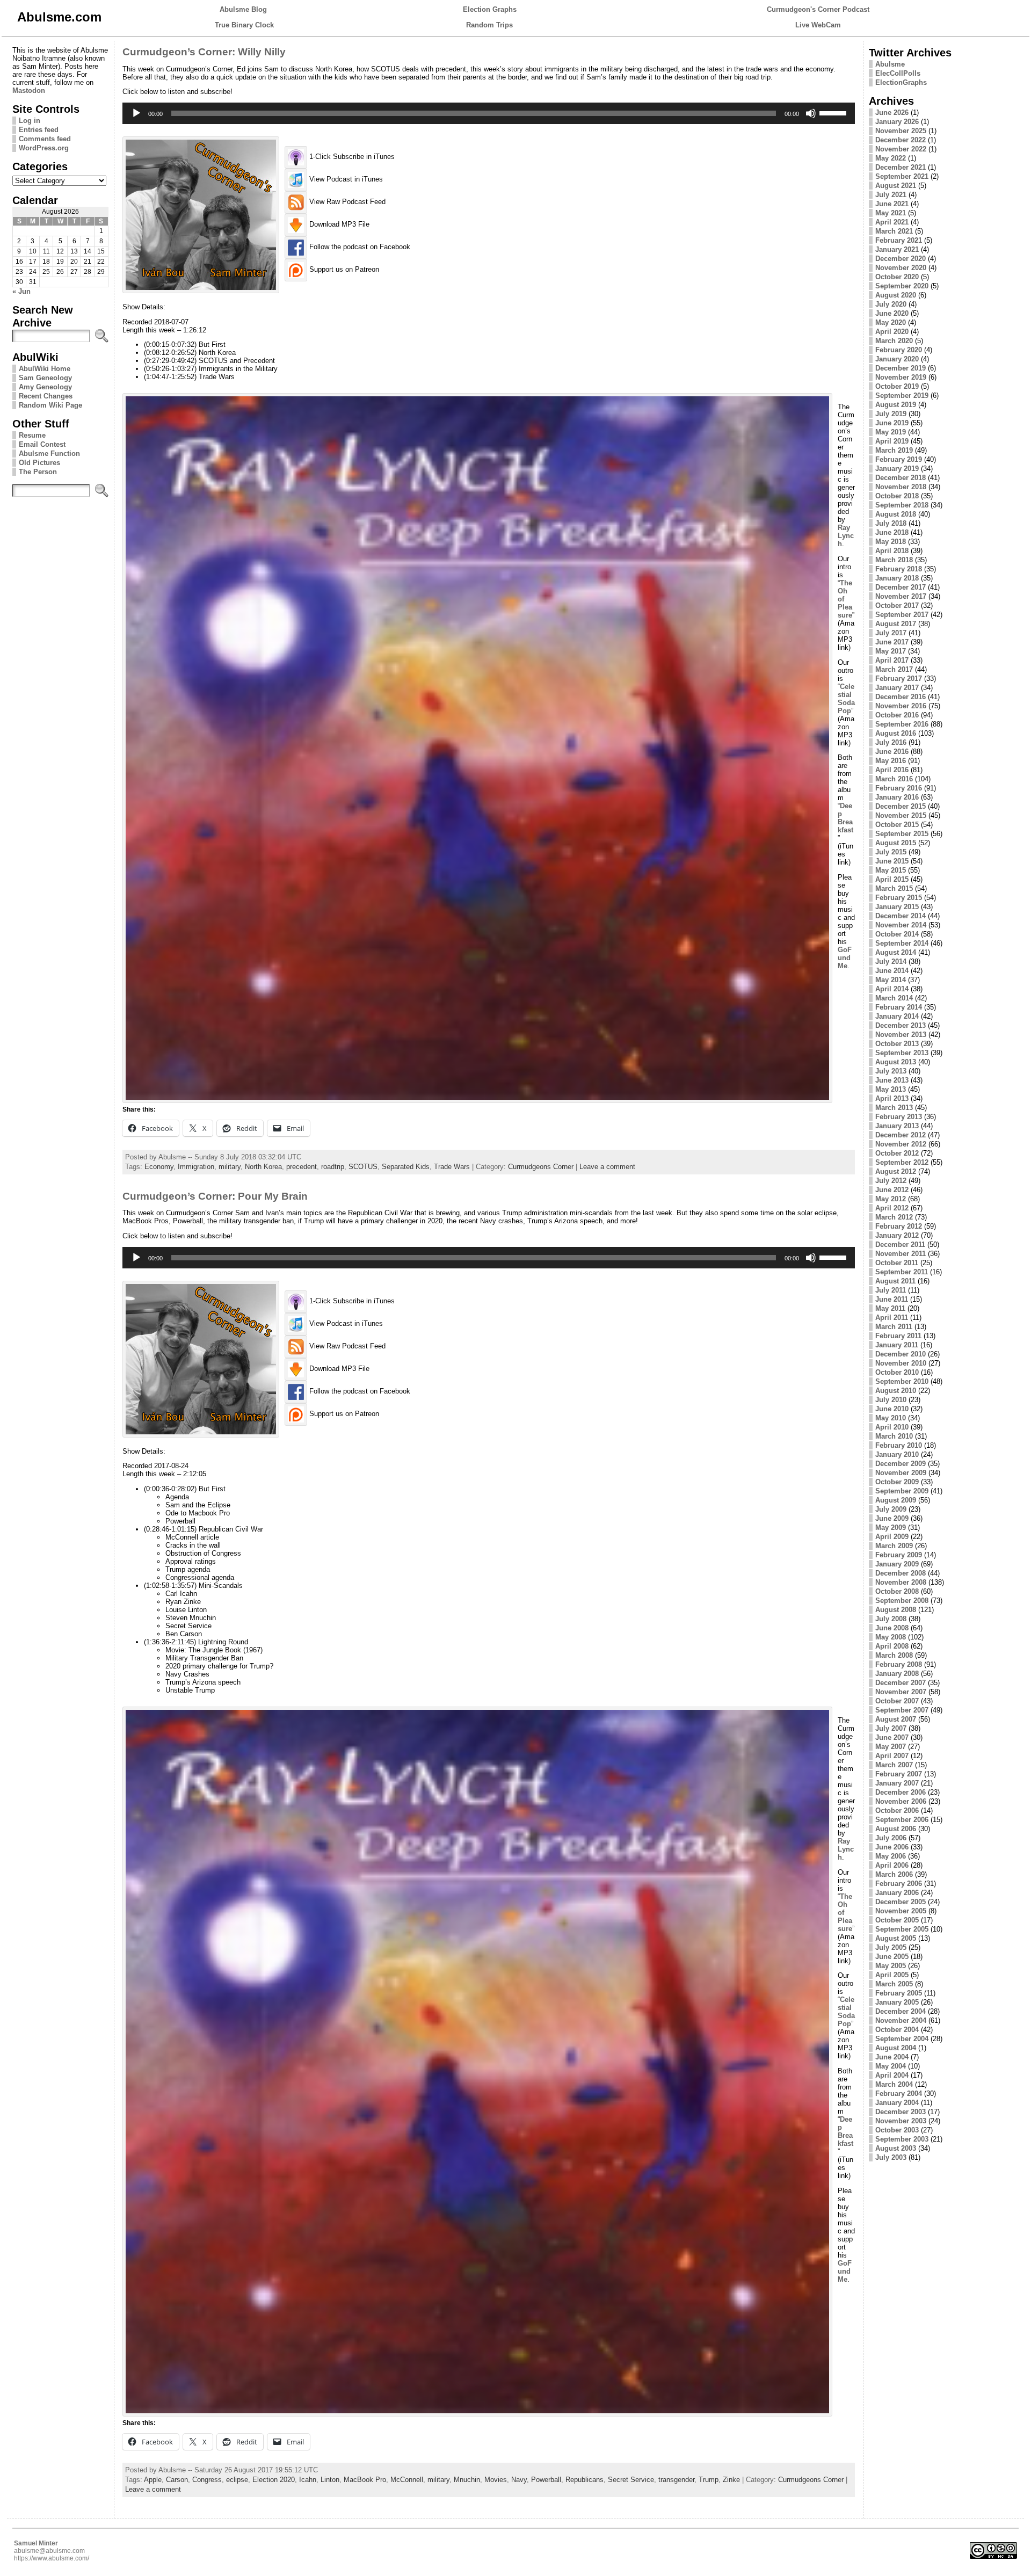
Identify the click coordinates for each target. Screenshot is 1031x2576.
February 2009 (899, 1555)
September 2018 (902, 505)
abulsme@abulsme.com (49, 2551)
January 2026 (897, 122)
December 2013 (901, 1025)
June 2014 (892, 971)
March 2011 (894, 1327)
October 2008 (897, 1591)
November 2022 (901, 149)
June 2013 (892, 1080)
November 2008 (901, 1582)
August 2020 (896, 295)
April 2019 (892, 441)
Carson (177, 2480)
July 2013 (891, 1071)
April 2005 (892, 1975)
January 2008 (897, 1674)
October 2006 (897, 1811)
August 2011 (895, 1281)
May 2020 (891, 322)
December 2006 (901, 1792)
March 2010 (894, 1436)
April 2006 (892, 1865)
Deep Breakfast (845, 818)
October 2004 (897, 2030)
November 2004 (901, 2020)
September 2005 (902, 1929)
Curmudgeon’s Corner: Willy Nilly (204, 52)
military (230, 1167)
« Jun (21, 291)
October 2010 (897, 1372)
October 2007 (897, 1701)
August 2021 (896, 186)
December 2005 (901, 1902)
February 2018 (899, 569)
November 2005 (901, 1911)
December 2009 (901, 1464)
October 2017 (897, 605)
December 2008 (901, 1573)
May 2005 (891, 1966)
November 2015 (901, 815)
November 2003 (901, 2121)
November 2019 (901, 377)
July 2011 (891, 1290)
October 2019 (897, 386)
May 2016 (891, 761)
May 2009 (891, 1528)
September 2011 (902, 1272)
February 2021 (899, 240)
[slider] (834, 112)
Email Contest (42, 444)
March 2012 (894, 1217)
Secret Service (631, 2480)
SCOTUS (363, 1167)
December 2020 (901, 259)
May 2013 (891, 1089)
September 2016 (902, 724)
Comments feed (45, 139)
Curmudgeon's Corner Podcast (818, 9)
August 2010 (896, 1391)
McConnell (407, 2480)
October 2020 (897, 277)
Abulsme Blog (243, 9)
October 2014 (897, 934)
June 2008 (892, 1628)
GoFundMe (845, 958)
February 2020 (899, 350)
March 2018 (894, 560)
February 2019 (899, 459)
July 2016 (891, 742)
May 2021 (891, 213)
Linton (330, 2480)
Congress (207, 2480)
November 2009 (901, 1473)
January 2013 (897, 1126)
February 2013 (899, 1117)
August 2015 (896, 843)
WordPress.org (44, 148)
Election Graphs (490, 9)
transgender (676, 2480)
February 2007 (899, 1774)
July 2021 (891, 195)
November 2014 (901, 925)
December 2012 (901, 1135)
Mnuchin (467, 2480)
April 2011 (892, 1318)
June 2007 (892, 1737)
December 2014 (901, 916)
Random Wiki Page (50, 405)
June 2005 (892, 1957)
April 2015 (892, 879)
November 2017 (901, 596)
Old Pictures (39, 463)
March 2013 (894, 1108)
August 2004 (896, 2048)
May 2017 (891, 651)
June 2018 (892, 532)
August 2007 (896, 1719)
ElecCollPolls (898, 73)
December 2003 (901, 2112)
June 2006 (892, 1847)
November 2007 (901, 1692)
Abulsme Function (49, 453)
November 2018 (901, 487)
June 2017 (892, 642)
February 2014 (899, 1007)
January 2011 (897, 1345)
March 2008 (894, 1655)
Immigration (196, 1167)
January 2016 (897, 797)
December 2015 (901, 806)
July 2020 (891, 304)
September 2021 (902, 176)
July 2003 (891, 2157)
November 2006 (901, 1801)
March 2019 (894, 450)
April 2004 (892, 2075)
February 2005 (899, 1993)
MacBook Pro (365, 2480)
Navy (519, 2480)
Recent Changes (46, 396)
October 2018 (897, 496)
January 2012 (897, 1235)
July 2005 (891, 1947)
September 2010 (902, 1381)
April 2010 (892, 1427)
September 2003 (902, 2139)
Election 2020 (274, 2480)
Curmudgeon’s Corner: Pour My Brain (215, 1196)
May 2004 (891, 2066)
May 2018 (891, 542)
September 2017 (902, 615)
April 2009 (892, 1537)
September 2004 (902, 2039)
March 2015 (894, 888)
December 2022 (901, 140)
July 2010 (891, 1400)
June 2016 (892, 752)
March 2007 (894, 1765)
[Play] (136, 113)
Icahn (308, 2480)
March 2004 (894, 2084)
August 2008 (896, 1610)
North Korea (263, 1167)
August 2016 (896, 733)
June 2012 (892, 1190)
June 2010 (892, 1409)
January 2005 (897, 2002)
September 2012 (902, 1162)
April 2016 (892, 770)
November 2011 (901, 1254)
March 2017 (894, 669)
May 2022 (891, 158)
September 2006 (902, 1820)
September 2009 (902, 1491)
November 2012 (901, 1144)
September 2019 (902, 396)
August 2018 (896, 514)
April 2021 (892, 222)
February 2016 (899, 788)
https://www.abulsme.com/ (52, 2558)
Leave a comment (607, 1167)
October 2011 (897, 1263)
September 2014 (902, 943)
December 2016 (901, 697)
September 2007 (902, 1710)
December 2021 (901, 167)
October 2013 (897, 1044)
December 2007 (901, 1683)
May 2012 (891, 1199)
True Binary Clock (244, 25)
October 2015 (897, 825)
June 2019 (892, 423)
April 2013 (892, 1098)
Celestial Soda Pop (846, 699)
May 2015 (891, 870)
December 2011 (900, 1245)
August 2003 (896, 2148)
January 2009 (897, 1564)
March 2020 (894, 341)
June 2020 (892, 313)
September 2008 (902, 1601)
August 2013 (896, 1062)
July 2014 (891, 962)
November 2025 (901, 131)
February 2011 (898, 1336)
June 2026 (892, 113)
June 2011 (892, 1299)
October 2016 (897, 715)
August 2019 (896, 405)
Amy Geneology (45, 387)
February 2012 (899, 1226)
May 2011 (890, 1308)
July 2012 (891, 1181)
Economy (159, 1167)
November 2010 (901, 1363)
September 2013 (902, 1053)
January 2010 (897, 1454)
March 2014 (894, 998)
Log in (30, 121)
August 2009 (896, 1500)
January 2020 (897, 359)
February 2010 (899, 1445)
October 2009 (897, 1482)
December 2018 (901, 478)
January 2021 (897, 249)
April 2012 (892, 1208)
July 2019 (891, 414)
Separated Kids (406, 1167)
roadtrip (333, 1167)
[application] (489, 113)
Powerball (546, 2480)
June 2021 (892, 204)
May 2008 (891, 1637)
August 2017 (896, 624)
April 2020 (892, 332)
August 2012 (896, 1171)
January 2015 (897, 907)
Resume (32, 435)
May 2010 (891, 1418)
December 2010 (901, 1354)
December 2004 (901, 2011)
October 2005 (897, 1920)
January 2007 (897, 1783)
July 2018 (891, 523)
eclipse (237, 2480)
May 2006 (891, 1856)
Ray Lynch (846, 536)
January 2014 (897, 1016)
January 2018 (897, 578)
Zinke (731, 2480)
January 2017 (897, 688)
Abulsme (890, 64)
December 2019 (901, 368)
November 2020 (901, 268)
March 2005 (894, 1984)
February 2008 (899, 1664)
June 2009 (892, 1518)
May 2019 (891, 432)
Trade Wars (452, 1167)
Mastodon (29, 90)
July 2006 (891, 1838)
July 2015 (891, 852)
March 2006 (894, 1874)
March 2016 (894, 779)
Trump (709, 2480)
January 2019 (897, 469)
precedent (302, 1167)
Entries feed (39, 130)
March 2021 (894, 231)
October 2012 (897, 1153)
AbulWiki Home (45, 369)
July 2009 (891, 1509)
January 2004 (897, 2103)
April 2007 (892, 1756)
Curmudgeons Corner (541, 1167)
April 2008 (892, 1646)
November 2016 (901, 706)
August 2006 (896, 1829)
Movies (496, 2480)
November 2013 (901, 1035)
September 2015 (902, 834)
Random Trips (489, 25)
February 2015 (899, 898)
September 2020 (902, 286)
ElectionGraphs (901, 82)
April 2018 (892, 551)
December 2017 (901, 587)
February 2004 (899, 2094)
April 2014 (892, 989)
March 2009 (894, 1546)
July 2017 (891, 633)
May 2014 (891, 980)
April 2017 (892, 660)
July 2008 (891, 1619)
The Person (38, 472)
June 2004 (892, 2057)
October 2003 (897, 2130)
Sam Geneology (45, 378)
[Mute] (811, 113)
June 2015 (892, 861)
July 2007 (891, 1728)
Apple (153, 2480)
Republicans (585, 2480)
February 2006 (899, 1884)
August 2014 (896, 952)
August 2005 (896, 1938)
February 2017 (899, 679)
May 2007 (891, 1747)
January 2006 (897, 1893)
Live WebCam (818, 25)
